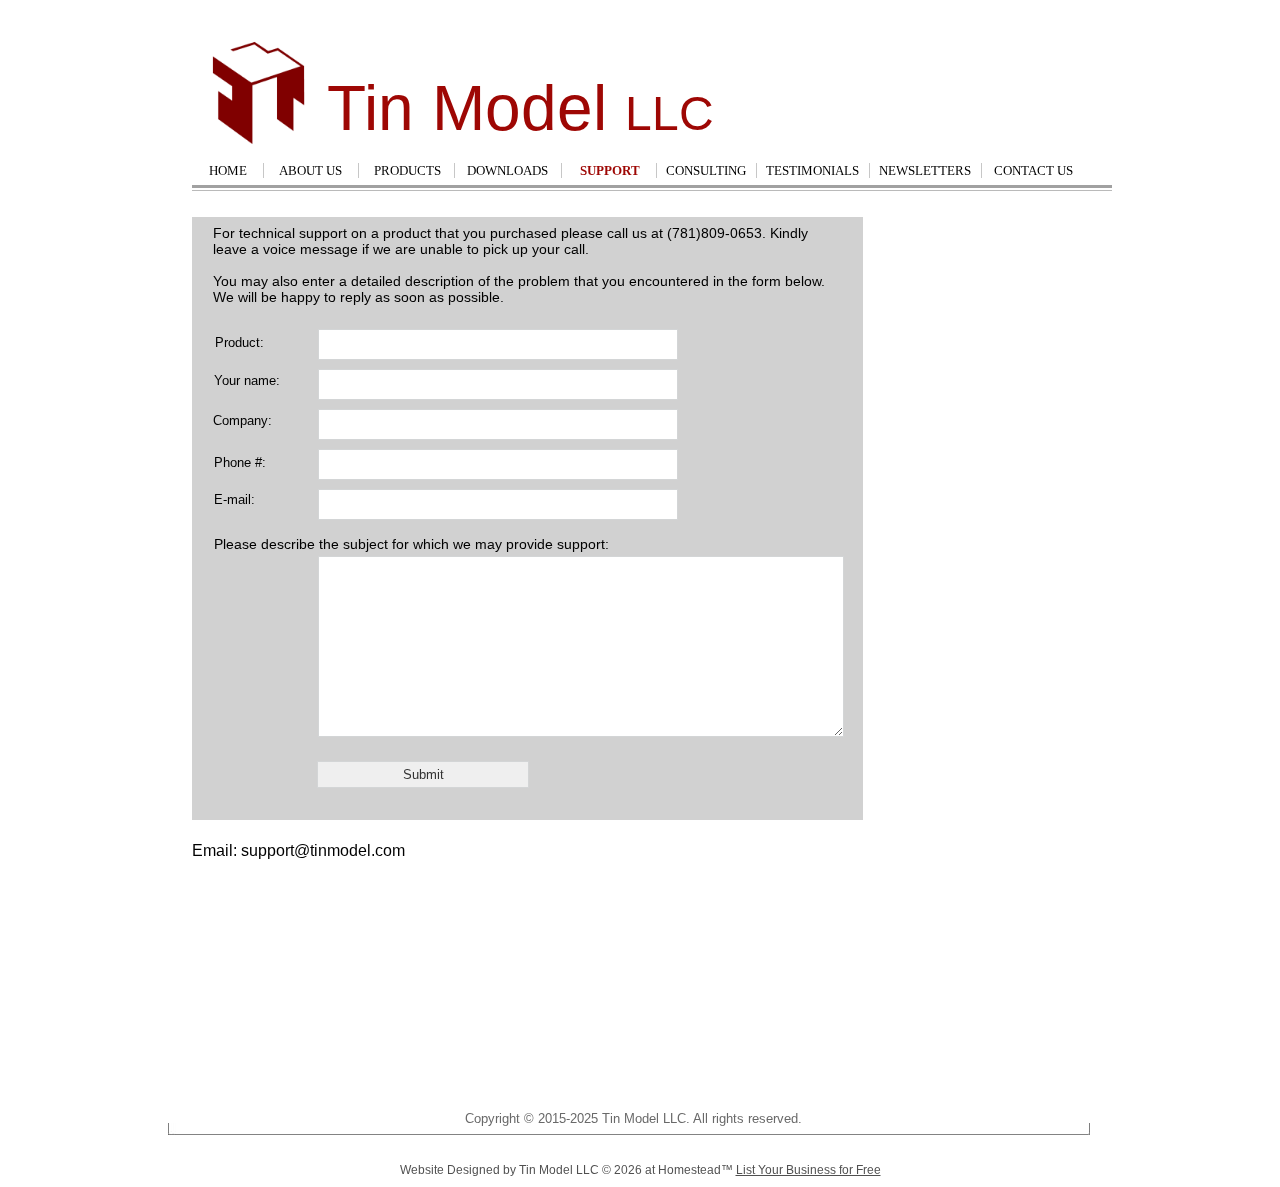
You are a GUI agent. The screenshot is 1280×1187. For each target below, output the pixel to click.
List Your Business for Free (808, 1170)
